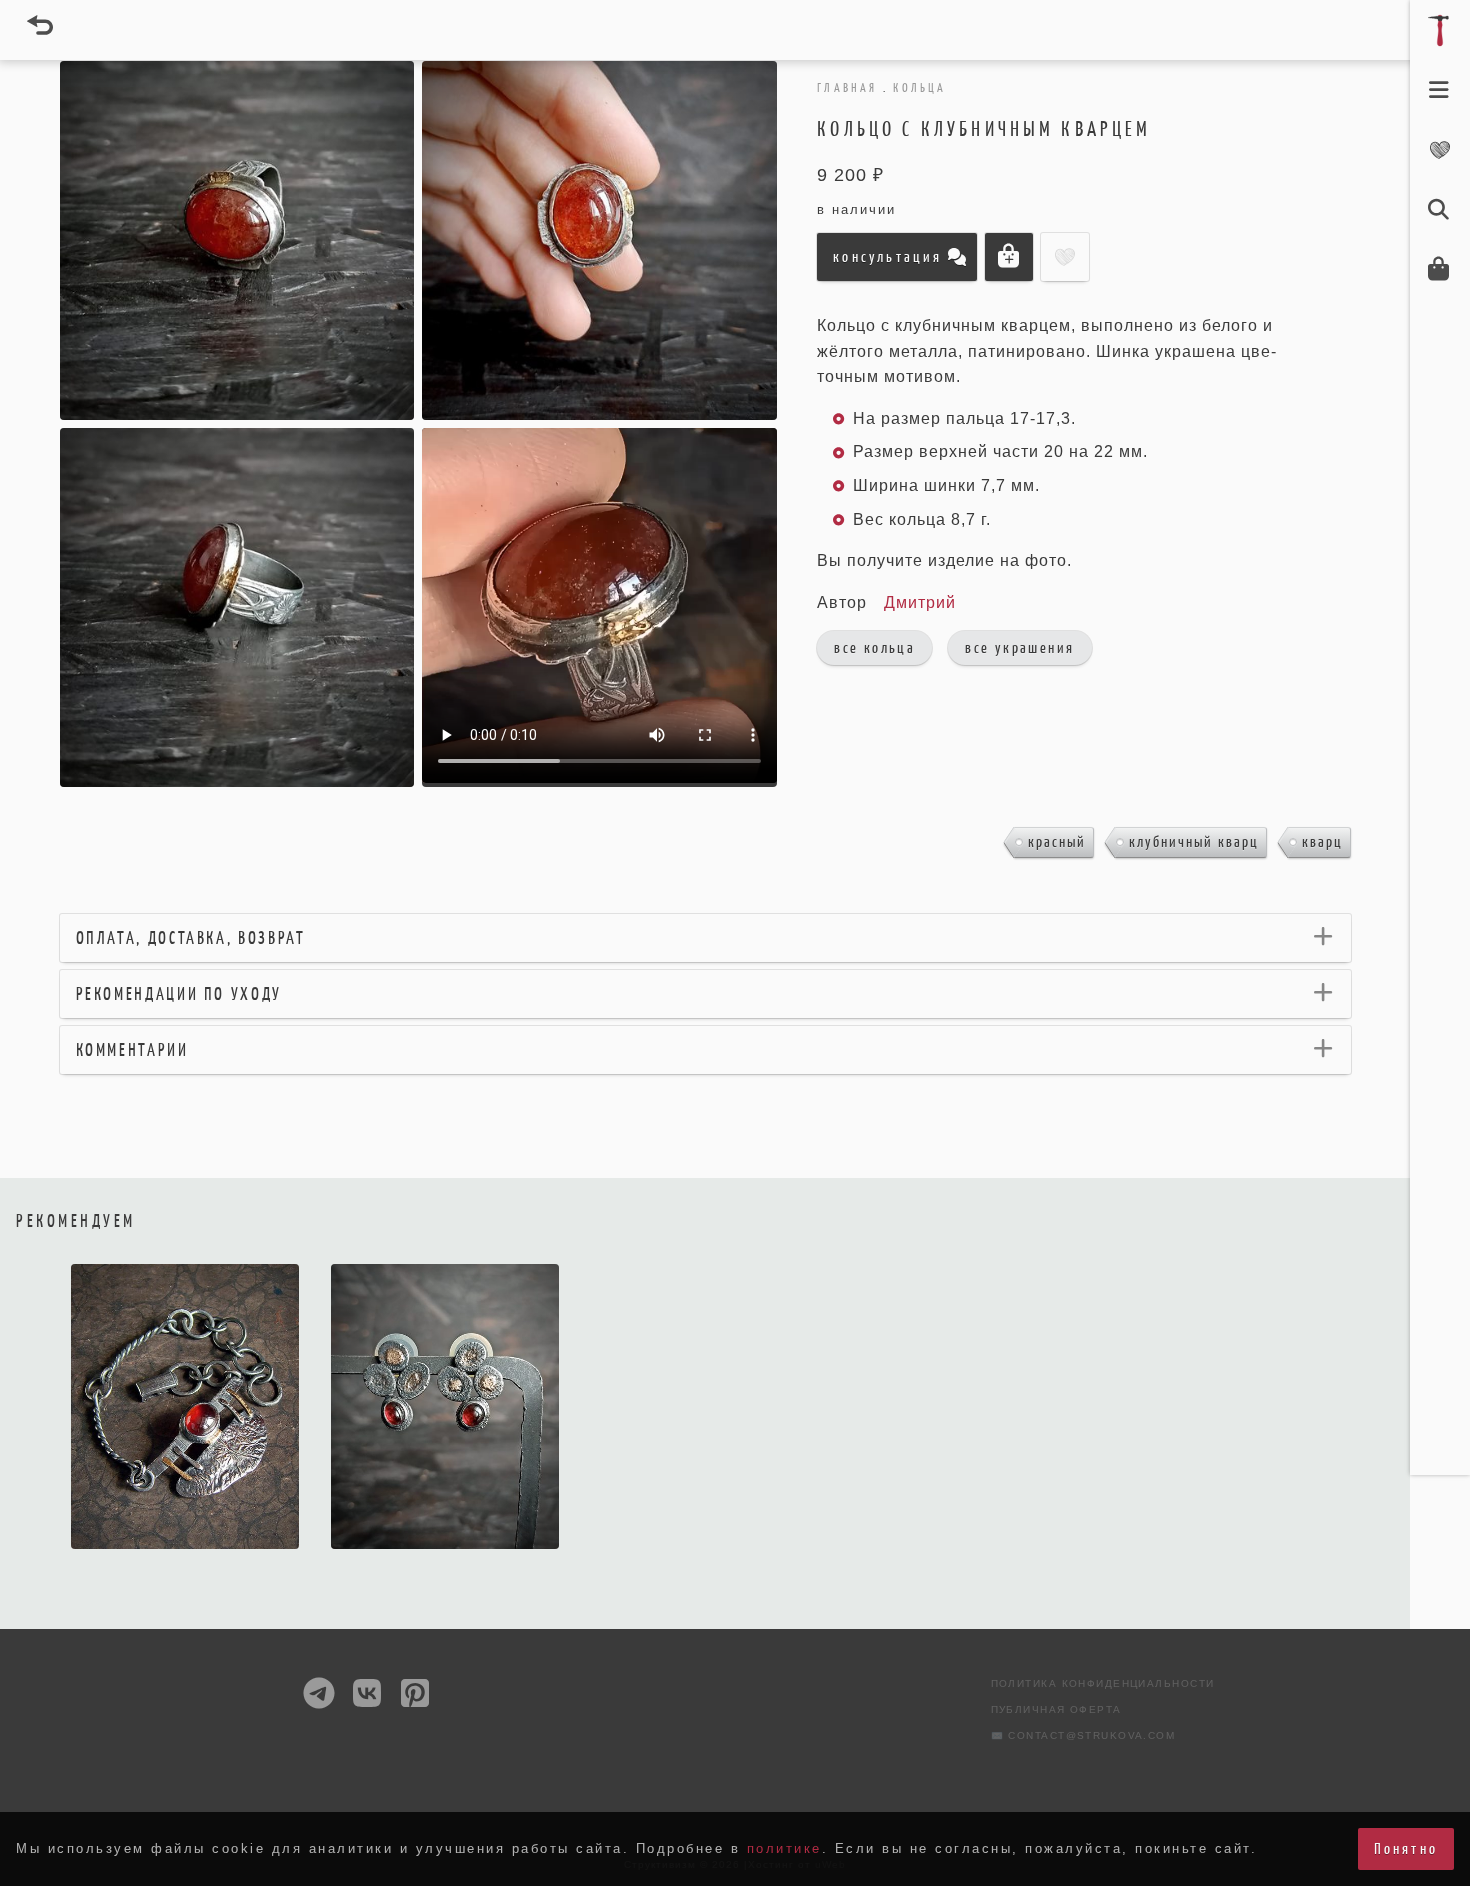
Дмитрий (920, 602)
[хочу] (535, 1545)
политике (784, 1848)
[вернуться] (40, 25)
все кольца (874, 647)
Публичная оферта (1056, 1709)
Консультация (887, 256)
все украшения (1019, 647)
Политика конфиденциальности (1103, 1683)
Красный (1057, 841)
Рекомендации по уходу (179, 994)
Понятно (1406, 1848)
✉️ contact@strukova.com (1083, 1735)
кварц (1322, 841)
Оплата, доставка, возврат (191, 938)
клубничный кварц (1194, 841)
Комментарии (132, 1050)
